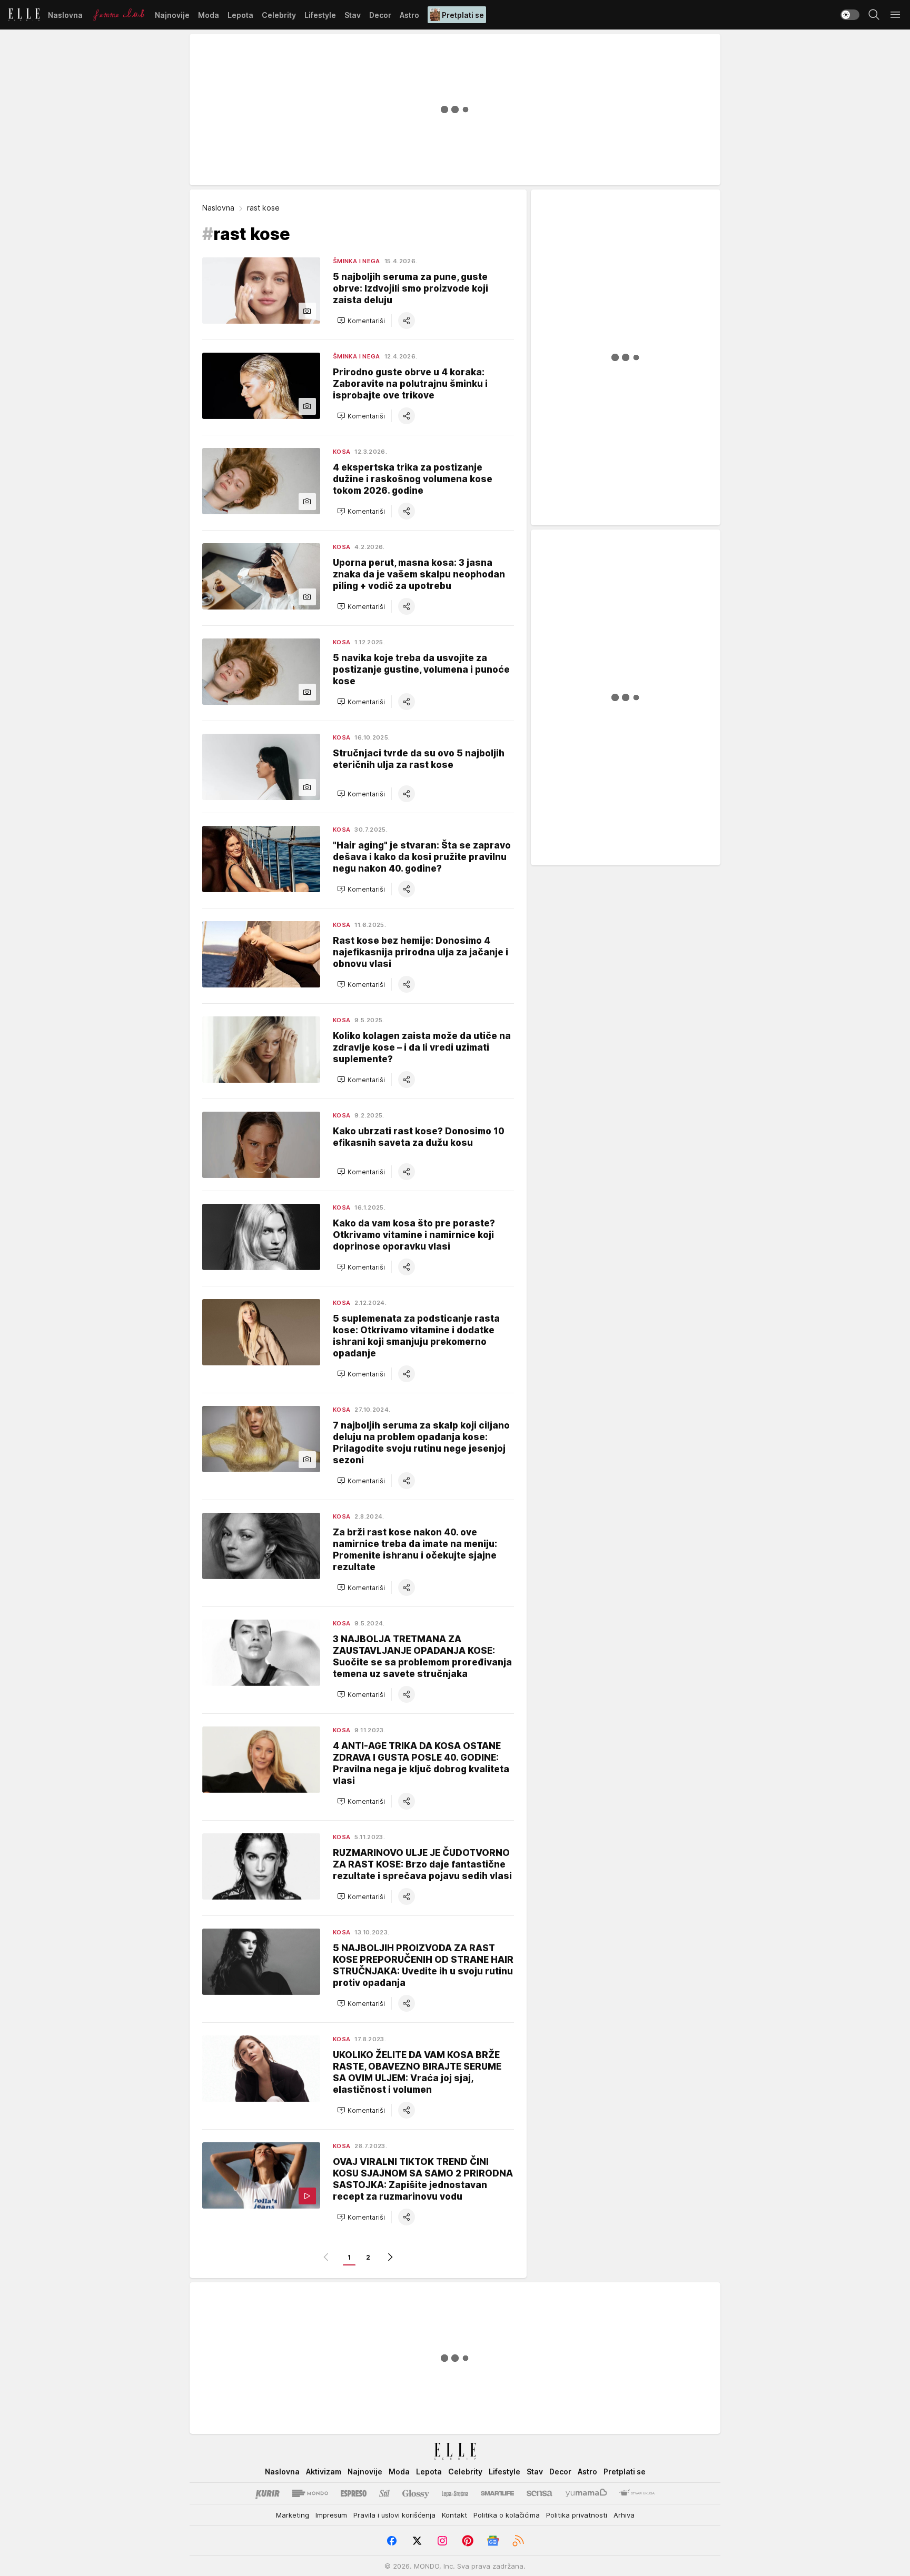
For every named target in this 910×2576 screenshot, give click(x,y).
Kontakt (454, 2515)
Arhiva (624, 2515)
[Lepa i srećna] (455, 2493)
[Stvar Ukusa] (637, 2493)
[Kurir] (268, 2493)
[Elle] (24, 15)
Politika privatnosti (577, 2515)
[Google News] (493, 2541)
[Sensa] (540, 2493)
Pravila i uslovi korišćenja (394, 2515)
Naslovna (218, 208)
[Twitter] (417, 2541)
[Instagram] (442, 2541)
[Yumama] (586, 2493)
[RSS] (518, 2541)
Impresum (331, 2515)
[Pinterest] (468, 2541)
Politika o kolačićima (507, 2515)
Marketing (293, 2515)
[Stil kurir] (384, 2493)
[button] (361, 321)
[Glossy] (416, 2493)
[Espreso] (354, 2493)
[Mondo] (310, 2493)
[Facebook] (392, 2541)
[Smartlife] (497, 2493)
